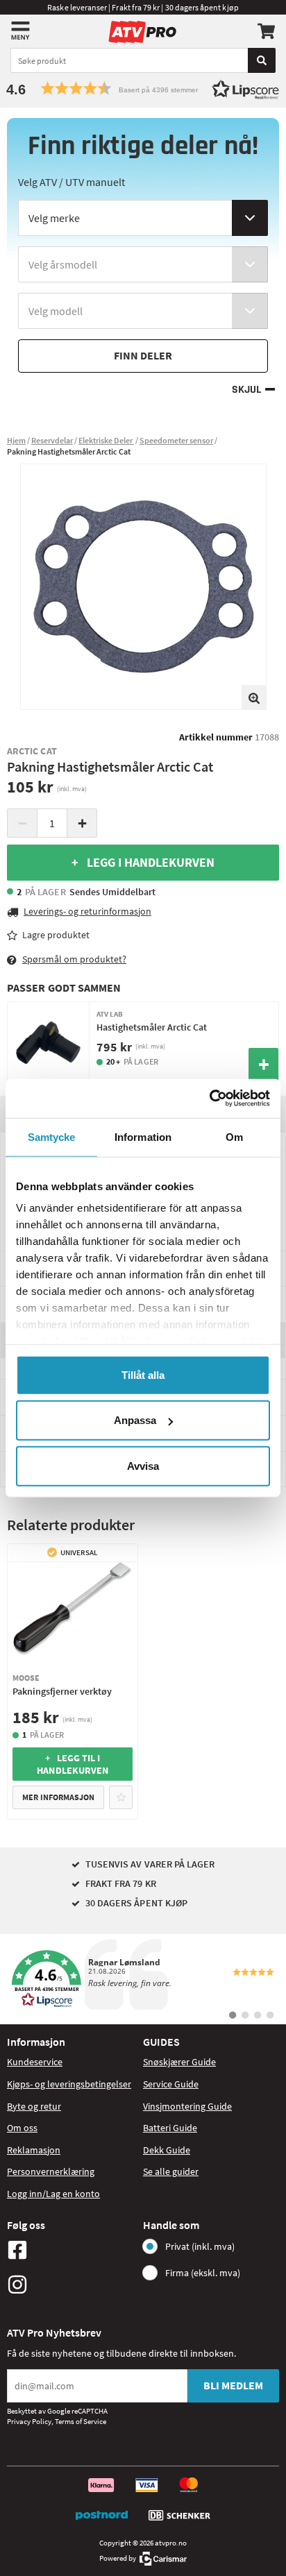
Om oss (22, 2128)
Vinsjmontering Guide (187, 2106)
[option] (143, 587)
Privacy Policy (29, 2421)
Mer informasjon (58, 1797)
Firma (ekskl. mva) (203, 2273)
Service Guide (171, 2084)
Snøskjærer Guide (179, 2062)
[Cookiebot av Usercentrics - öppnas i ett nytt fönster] (209, 1099)
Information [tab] (143, 1136)
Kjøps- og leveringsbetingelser (69, 2084)
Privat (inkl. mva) (200, 2246)
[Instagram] (71, 2285)
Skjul (246, 390)
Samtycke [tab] (52, 1136)
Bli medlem (233, 2385)
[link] (143, 1979)
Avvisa (143, 1465)
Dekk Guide (167, 2150)
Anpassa (135, 1420)
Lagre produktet (56, 935)
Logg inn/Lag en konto (53, 2194)
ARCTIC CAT (32, 751)
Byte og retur (34, 2106)
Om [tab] (234, 1136)
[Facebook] (71, 2250)
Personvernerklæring (51, 2171)
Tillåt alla (143, 1374)
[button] (143, 88)
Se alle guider (171, 2171)
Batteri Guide (170, 2128)
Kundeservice (35, 2062)
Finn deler (143, 355)
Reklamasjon (34, 2150)
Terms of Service (81, 2421)
